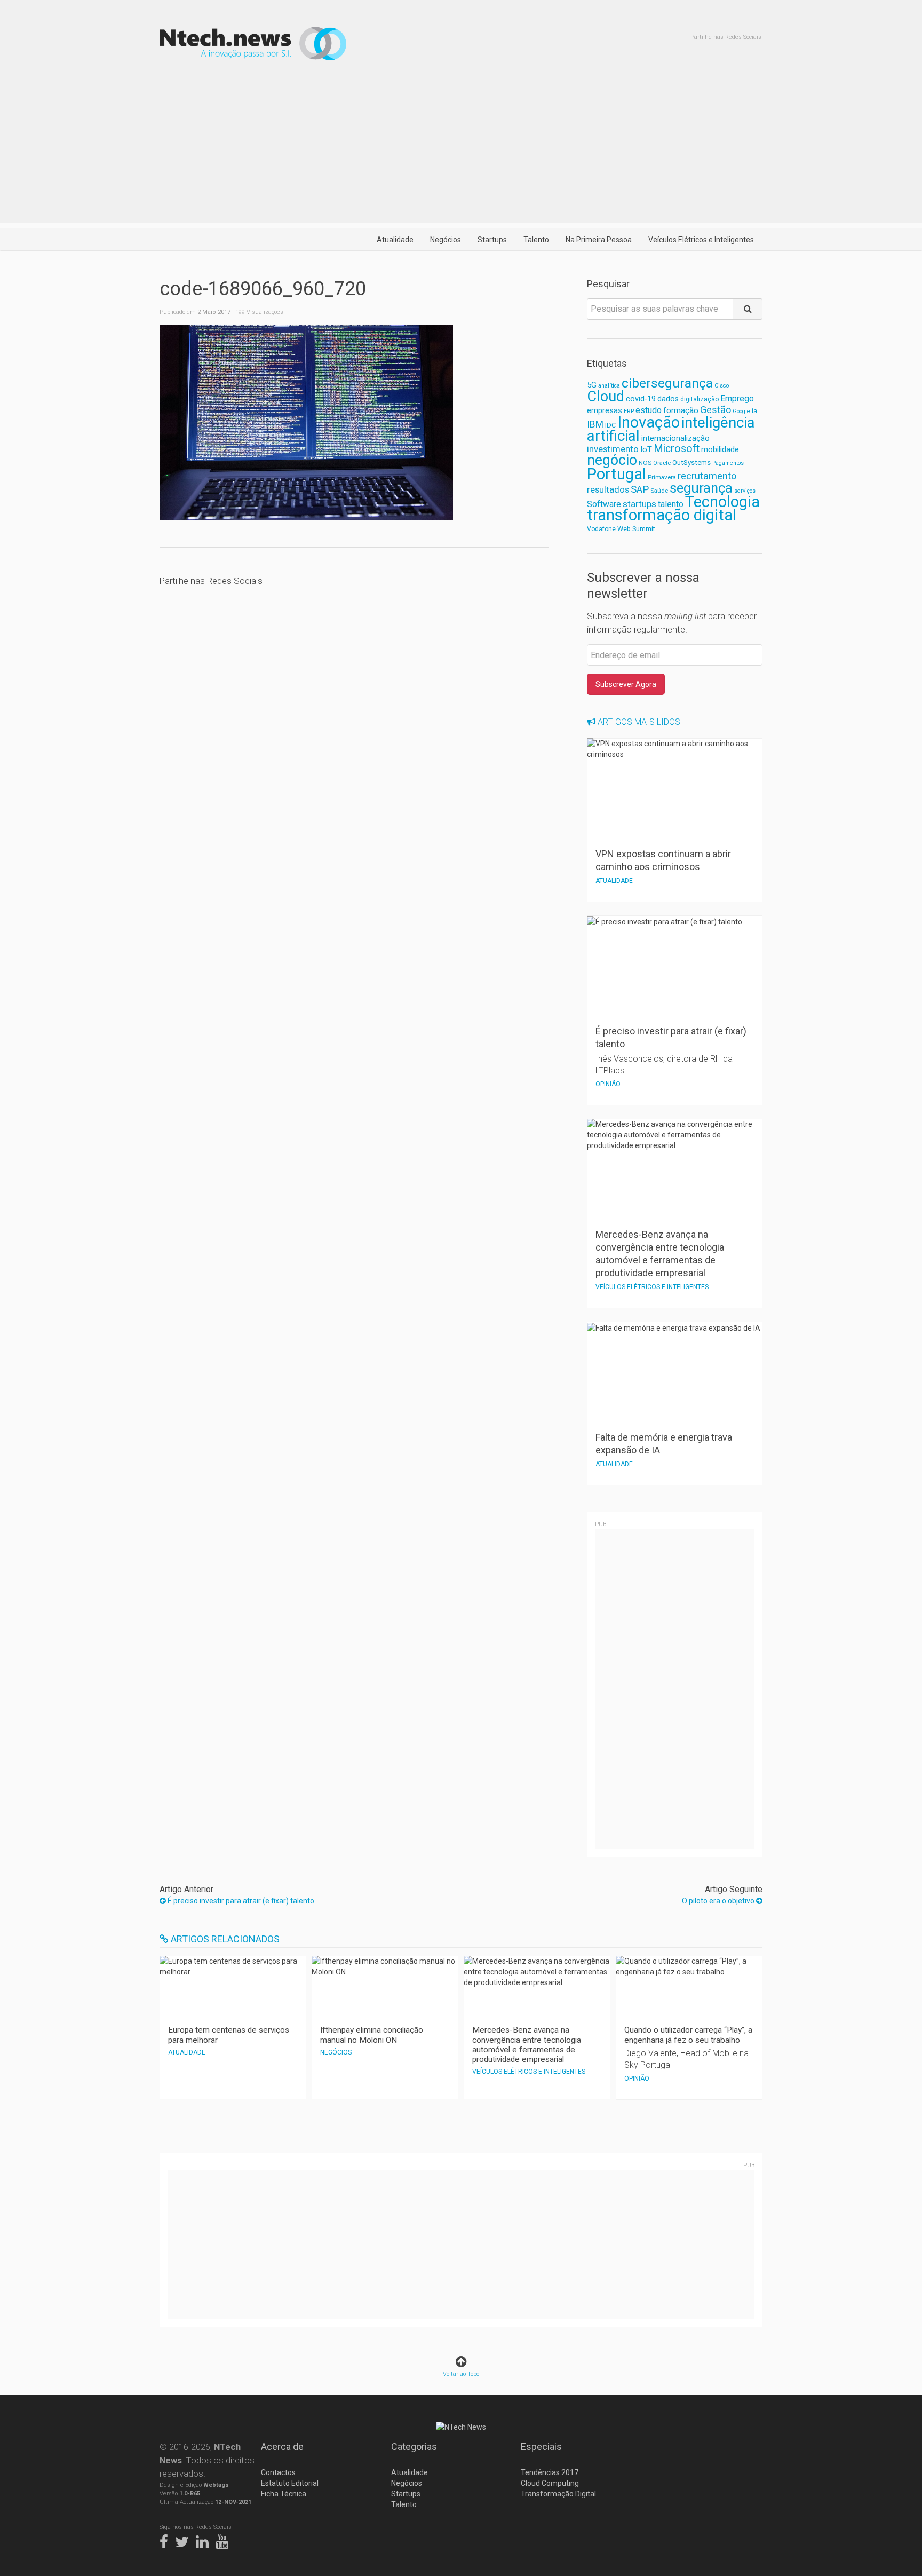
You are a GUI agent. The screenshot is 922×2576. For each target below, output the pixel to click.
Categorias (414, 2447)
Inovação (649, 422)
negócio (612, 460)
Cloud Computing (550, 2483)
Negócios (446, 240)
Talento (536, 240)
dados (668, 399)
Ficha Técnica (284, 2494)
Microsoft (677, 449)
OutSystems (691, 463)
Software (604, 504)
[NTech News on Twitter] (185, 2540)
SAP (640, 489)
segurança (701, 488)
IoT (646, 449)
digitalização (700, 399)
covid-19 (641, 399)
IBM (595, 424)
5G (592, 385)
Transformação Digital (558, 2494)
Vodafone (601, 529)
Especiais (541, 2447)
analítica (609, 386)
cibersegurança (667, 383)
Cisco (722, 386)
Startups (492, 240)
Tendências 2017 (550, 2472)
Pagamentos (728, 463)
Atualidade (395, 240)
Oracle (662, 463)
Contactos (278, 2472)
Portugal (617, 474)
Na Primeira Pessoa (599, 240)
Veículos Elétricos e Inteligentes (701, 240)
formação (681, 410)
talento (671, 504)
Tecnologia (722, 502)
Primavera (662, 477)
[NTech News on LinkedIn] (205, 2540)
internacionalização (675, 438)
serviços (745, 491)
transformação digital (662, 515)
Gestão (716, 410)
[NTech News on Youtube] (225, 2540)
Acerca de (282, 2447)
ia (754, 411)
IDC (610, 425)
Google (741, 411)
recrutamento (707, 476)
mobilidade (720, 449)
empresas (605, 411)
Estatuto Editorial (290, 2483)
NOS (645, 463)
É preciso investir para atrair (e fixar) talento (240, 1901)
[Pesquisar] (748, 309)
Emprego (737, 398)
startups (639, 504)
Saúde (659, 491)
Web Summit (636, 529)
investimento (613, 449)
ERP (629, 411)
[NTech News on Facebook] (166, 2540)
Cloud (606, 397)
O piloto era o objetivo (719, 1901)
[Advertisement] (461, 148)
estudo (649, 410)
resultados (608, 490)
